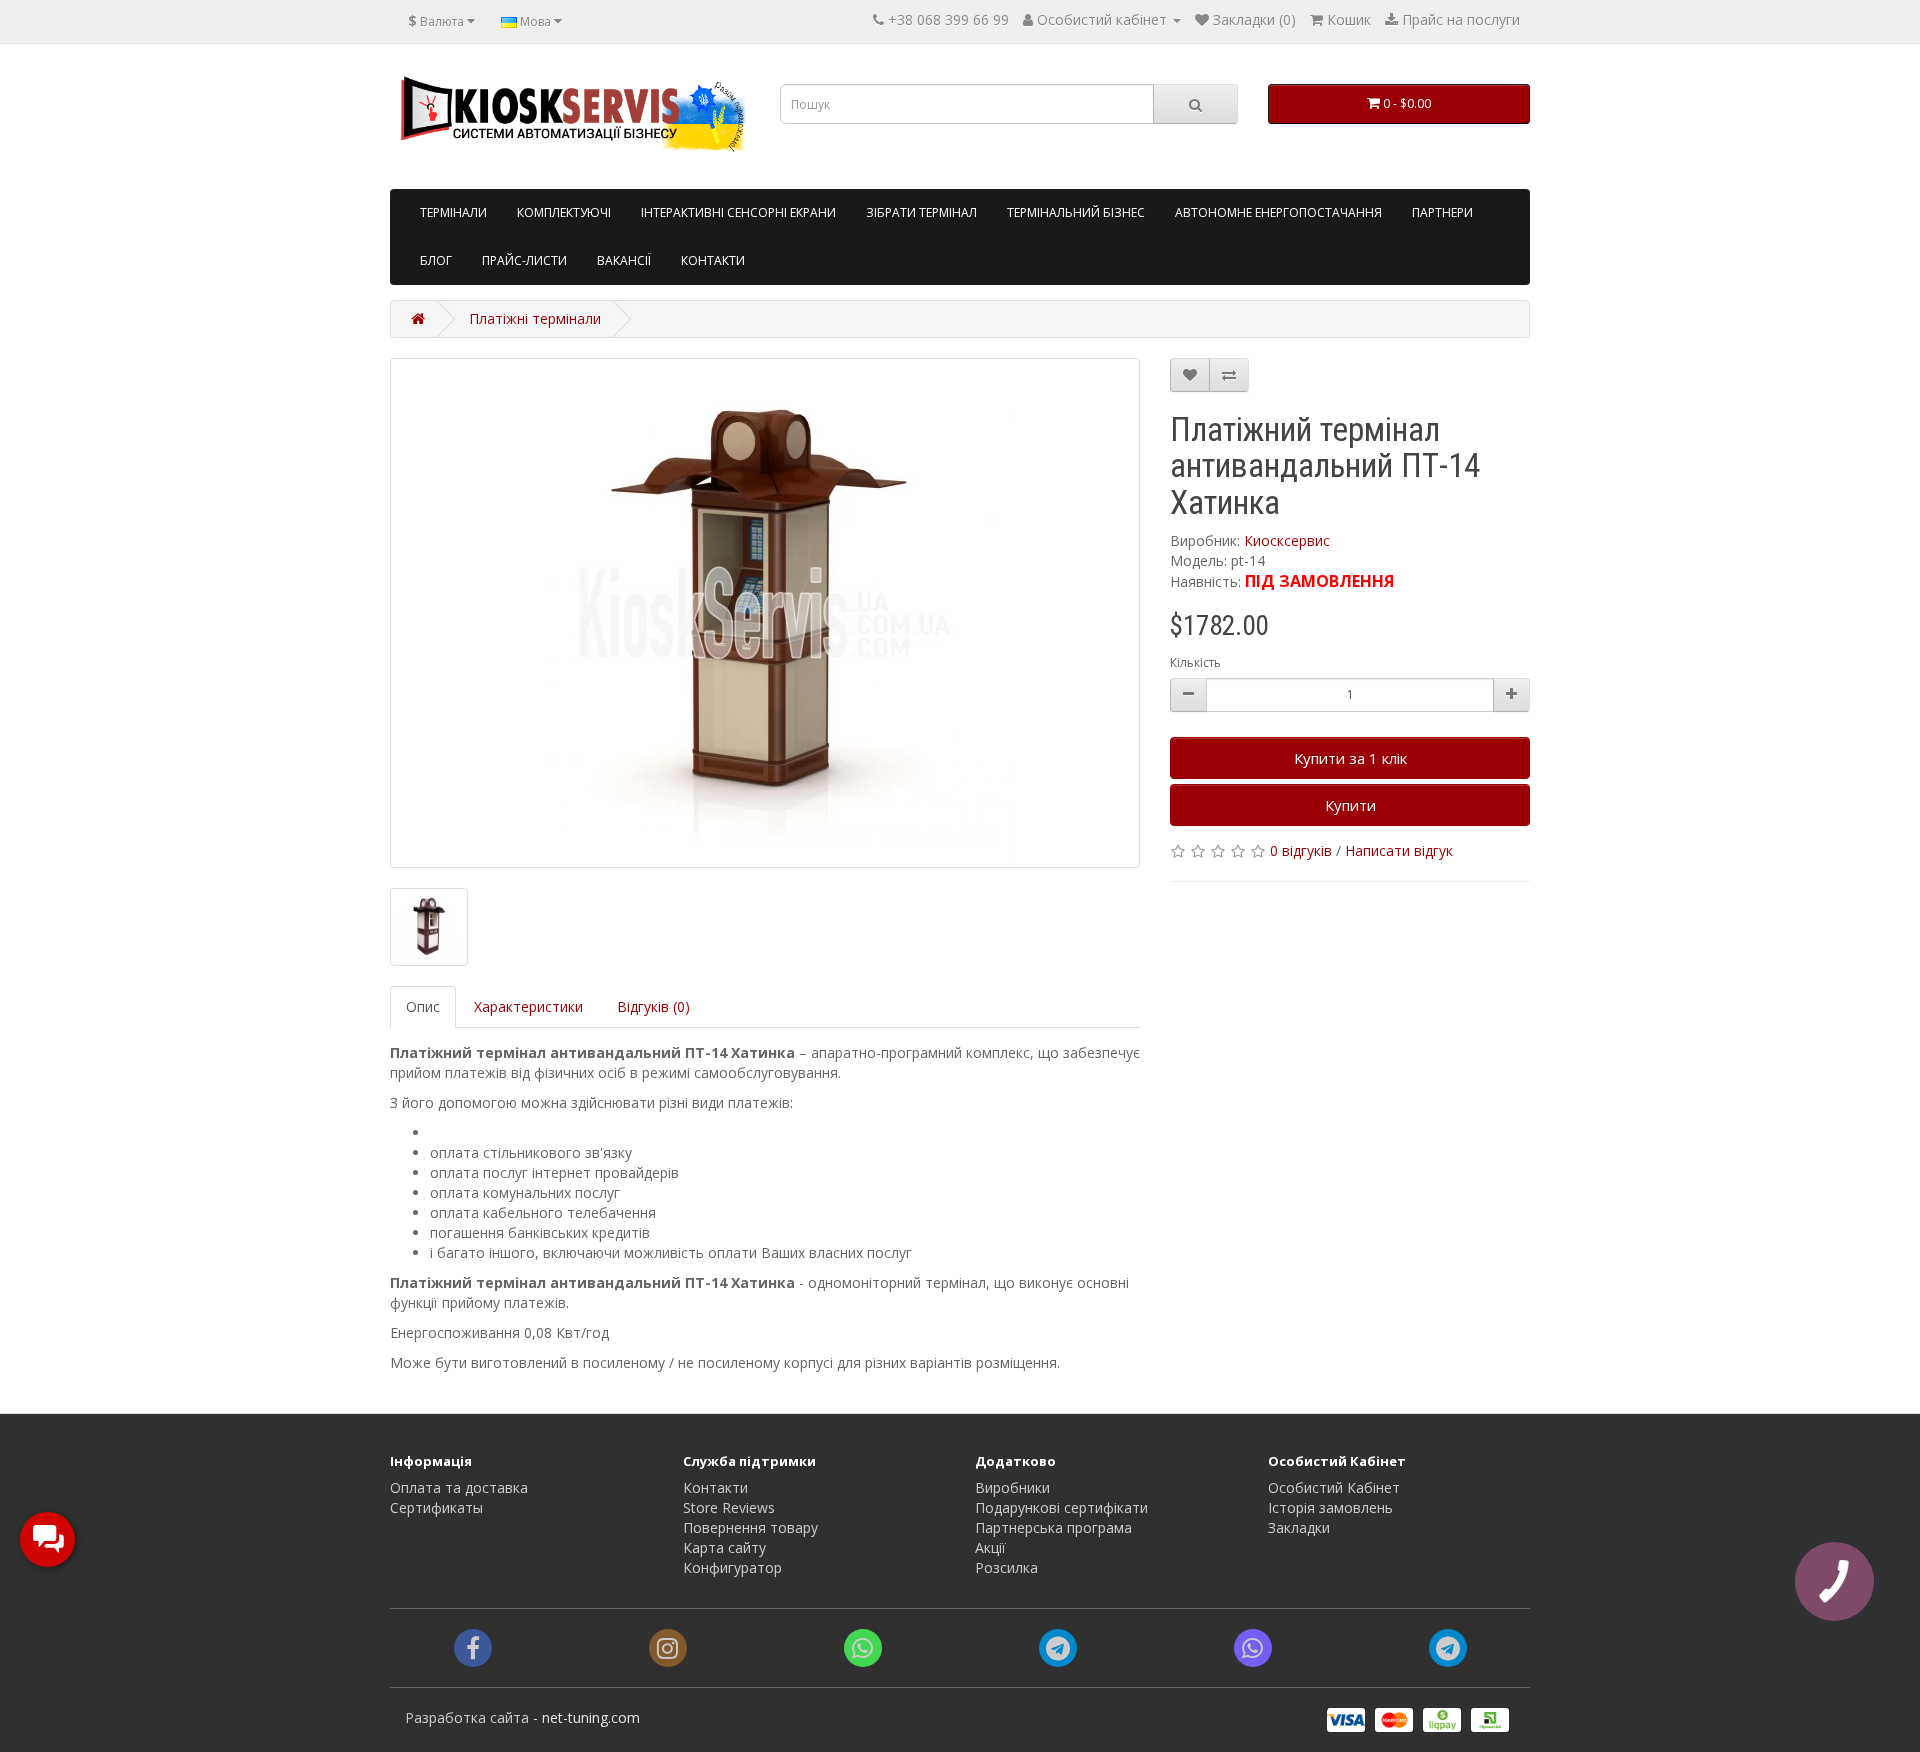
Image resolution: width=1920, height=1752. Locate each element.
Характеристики (528, 1006)
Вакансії (624, 260)
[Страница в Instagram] (668, 1651)
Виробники (1012, 1487)
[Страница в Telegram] (1448, 1651)
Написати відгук (1399, 850)
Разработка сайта (467, 1717)
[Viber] (1253, 1651)
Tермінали (453, 212)
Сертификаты (436, 1507)
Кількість (1195, 662)
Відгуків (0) (653, 1006)
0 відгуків (1301, 850)
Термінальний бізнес (1076, 212)
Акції (990, 1547)
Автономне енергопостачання (1278, 212)
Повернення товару (750, 1527)
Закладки (1299, 1527)
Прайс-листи (524, 260)
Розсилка (1006, 1567)
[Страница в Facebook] (473, 1651)
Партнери (1442, 212)
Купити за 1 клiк (1350, 758)
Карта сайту (724, 1547)
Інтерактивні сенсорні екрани (738, 212)
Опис (423, 1006)
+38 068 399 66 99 (948, 19)
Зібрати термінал (921, 212)
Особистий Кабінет (1334, 1487)
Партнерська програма (1053, 1527)
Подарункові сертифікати (1061, 1507)
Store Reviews (729, 1507)
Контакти (713, 260)
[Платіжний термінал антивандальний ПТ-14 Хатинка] (765, 613)
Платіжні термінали (535, 318)
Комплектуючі (564, 212)
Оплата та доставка (459, 1487)
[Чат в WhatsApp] (863, 1651)
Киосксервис (1287, 540)
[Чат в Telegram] (1058, 1651)
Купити (1350, 805)
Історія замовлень (1330, 1507)
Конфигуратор (732, 1567)
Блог (436, 260)
